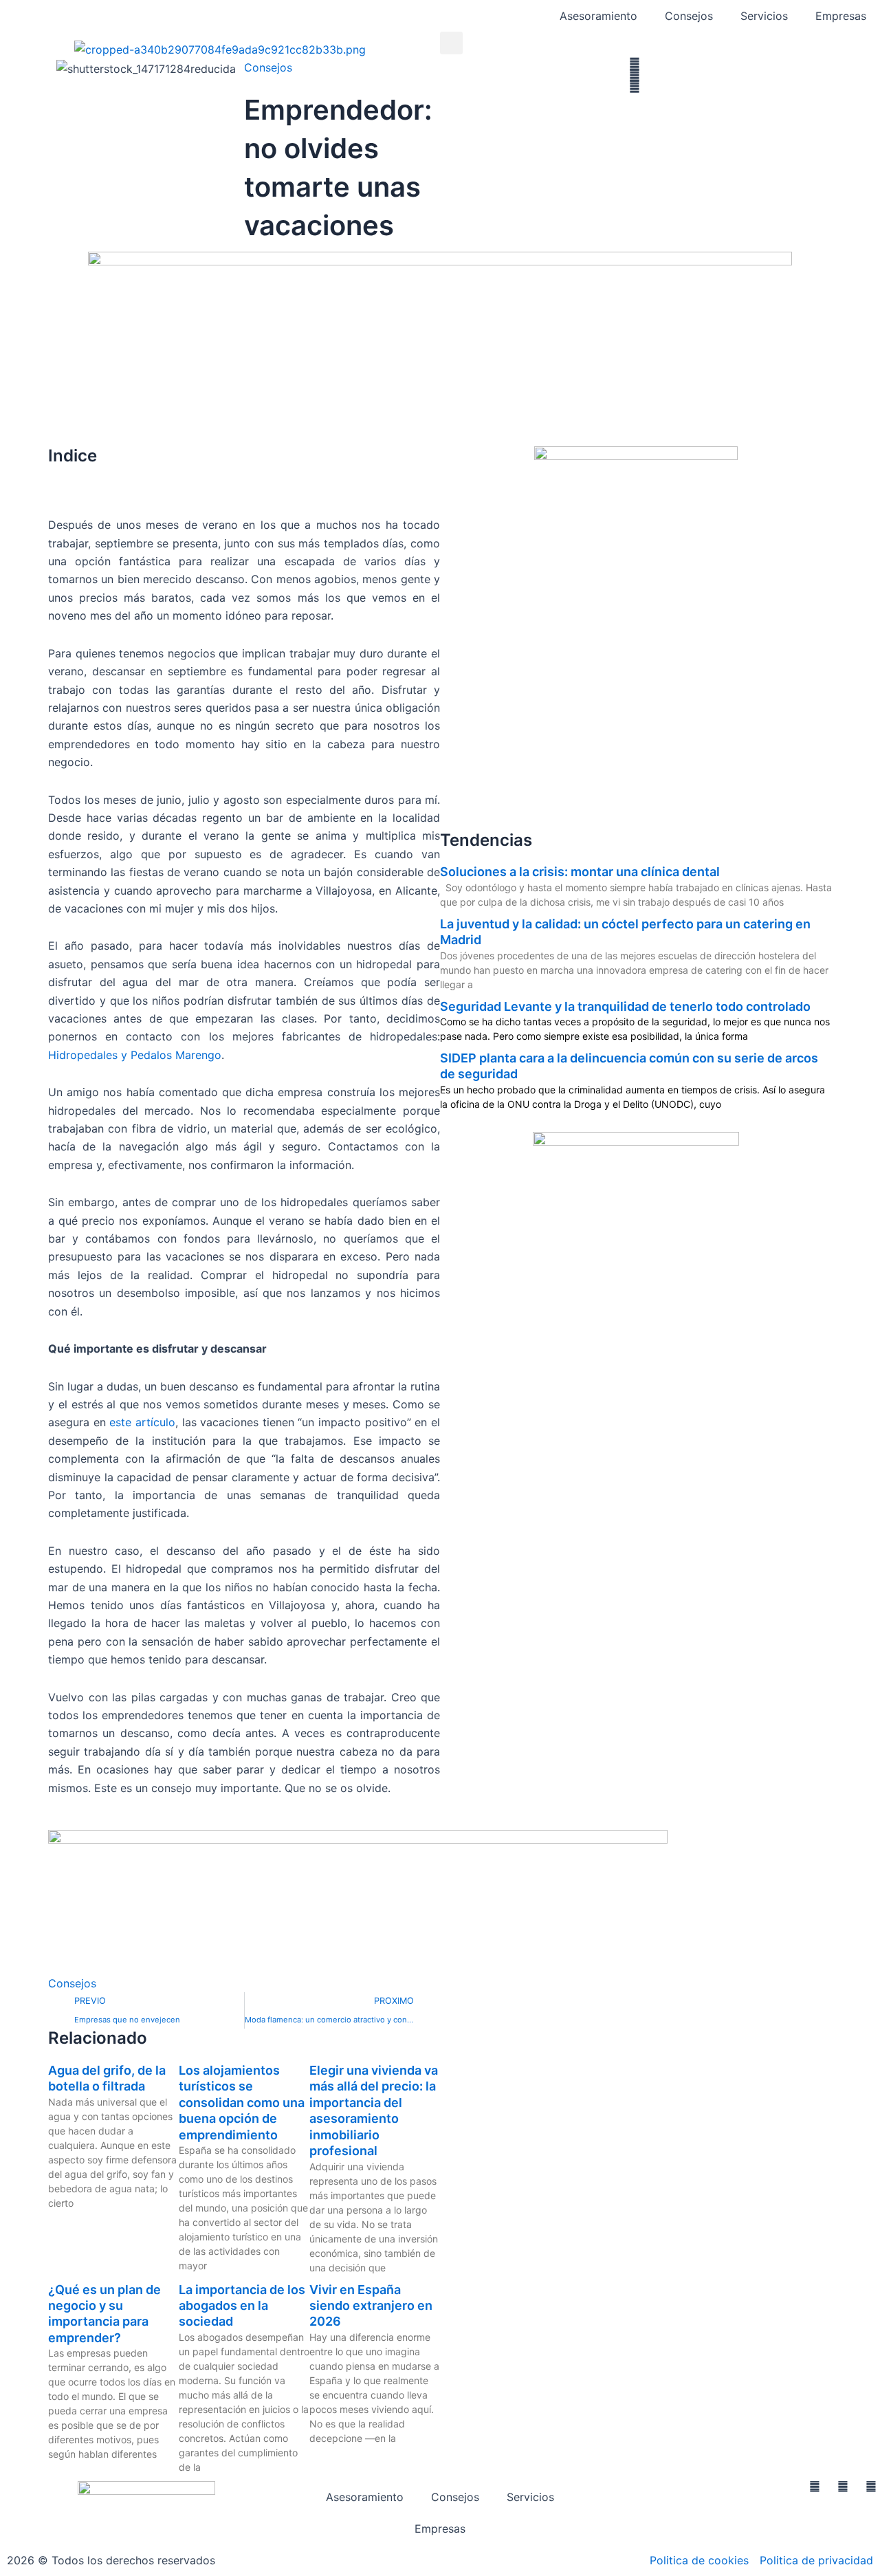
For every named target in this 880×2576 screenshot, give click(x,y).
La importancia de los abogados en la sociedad (242, 2306)
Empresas (841, 16)
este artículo (142, 1422)
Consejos (689, 16)
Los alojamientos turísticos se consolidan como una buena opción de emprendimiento (242, 2103)
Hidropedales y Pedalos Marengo (135, 1055)
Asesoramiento (598, 16)
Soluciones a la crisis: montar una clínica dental (580, 872)
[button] (451, 43)
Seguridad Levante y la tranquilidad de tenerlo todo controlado (625, 1006)
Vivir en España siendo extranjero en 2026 (371, 2306)
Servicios (764, 16)
